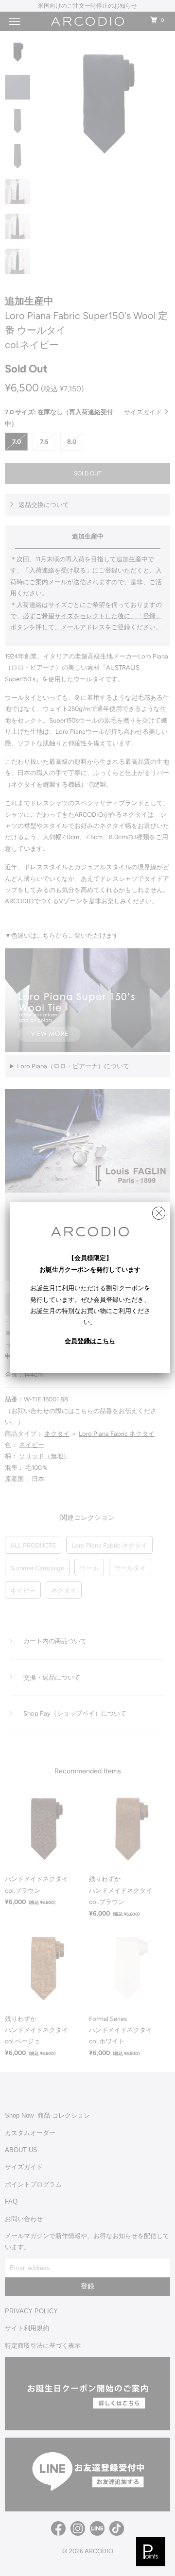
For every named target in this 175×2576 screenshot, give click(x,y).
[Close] (159, 1211)
